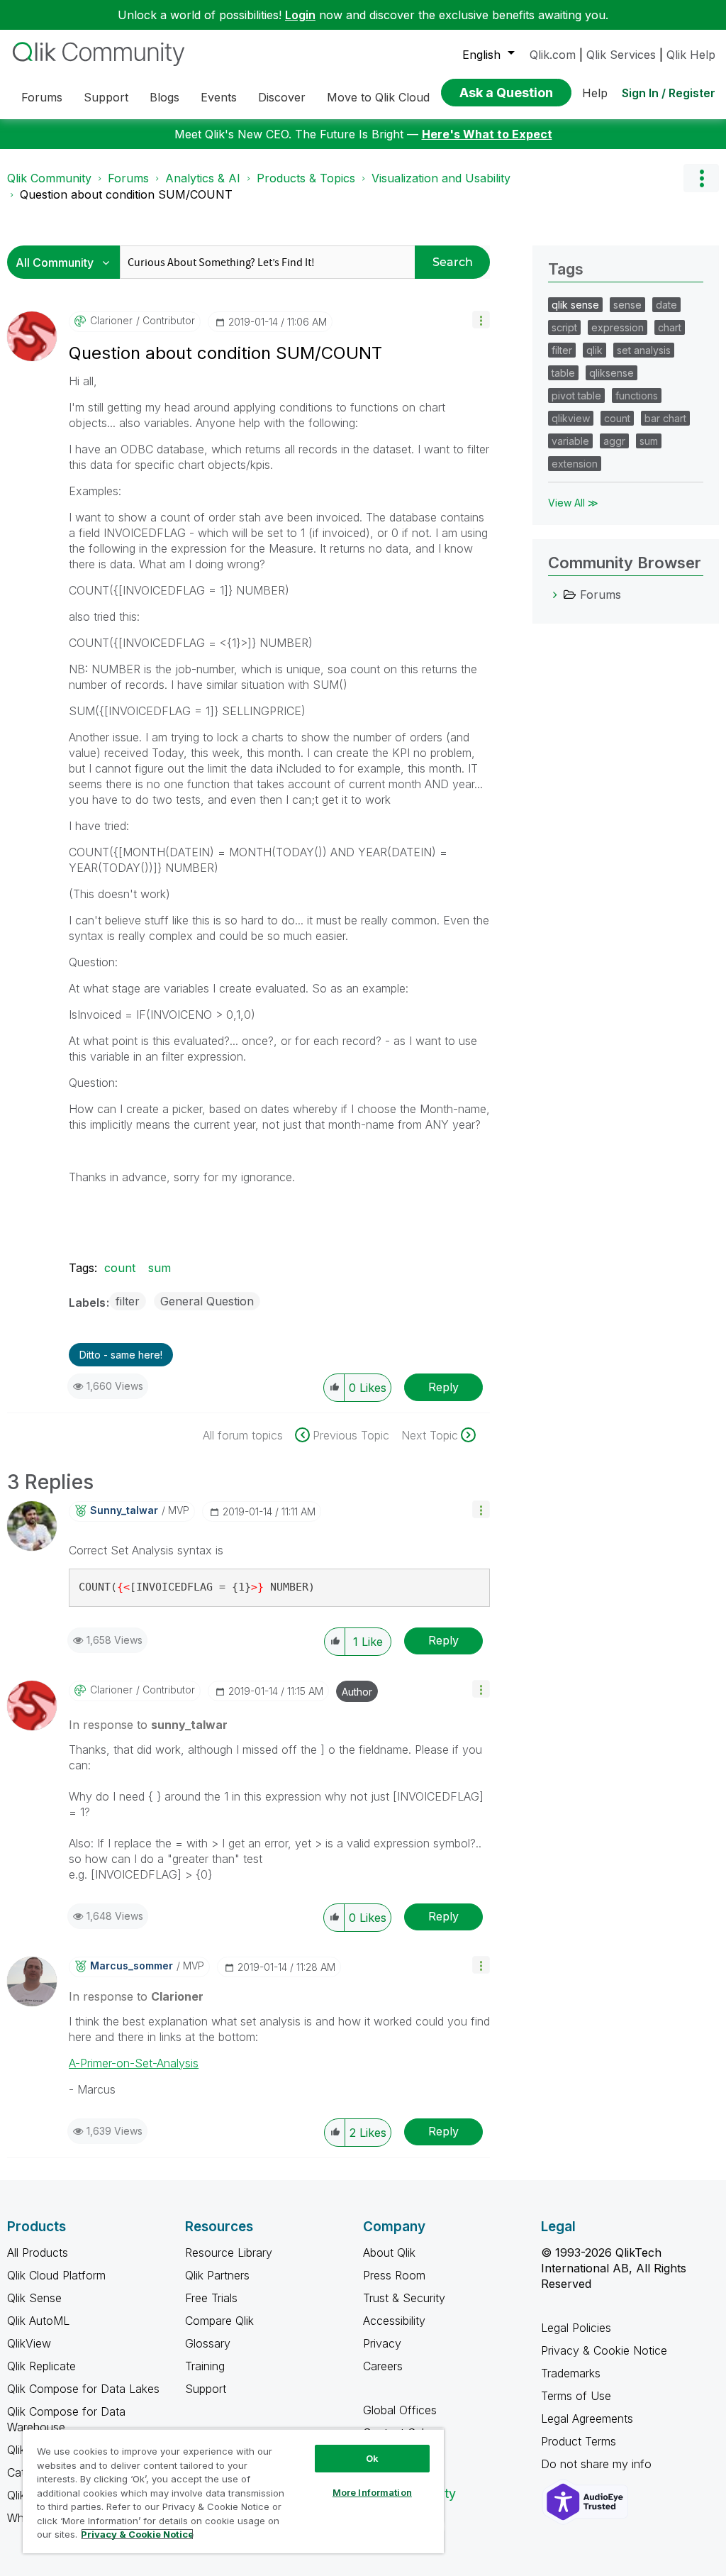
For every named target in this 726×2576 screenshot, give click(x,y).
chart (670, 327)
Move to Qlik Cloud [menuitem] (378, 97)
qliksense (611, 373)
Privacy (382, 2343)
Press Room (394, 2275)
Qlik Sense (34, 2298)
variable (570, 441)
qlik (594, 350)
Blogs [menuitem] (164, 97)
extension (575, 464)
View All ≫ (573, 503)
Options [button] (701, 178)
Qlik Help (691, 55)
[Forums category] (555, 595)
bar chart (665, 418)
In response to (148, 1725)
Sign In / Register (669, 93)
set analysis (644, 350)
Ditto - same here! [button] (121, 1355)
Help (595, 93)
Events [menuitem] (219, 97)
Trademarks (571, 2373)
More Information (372, 2492)
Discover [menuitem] (282, 97)
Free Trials (211, 2298)
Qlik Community (49, 178)
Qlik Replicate (41, 2366)
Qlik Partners (217, 2275)
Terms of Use (576, 2396)
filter (128, 1301)
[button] (481, 320)
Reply (443, 1387)
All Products (38, 2252)
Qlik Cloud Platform (56, 2275)
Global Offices (400, 2410)
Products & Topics (306, 178)
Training (205, 2366)
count (120, 1268)
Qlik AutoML (38, 2321)
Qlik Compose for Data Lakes (83, 2389)
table (563, 373)
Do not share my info (598, 2464)
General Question (207, 1301)
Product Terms (579, 2441)
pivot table (576, 396)
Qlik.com (553, 55)
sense (627, 305)
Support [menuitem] (106, 97)
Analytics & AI (203, 178)
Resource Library (229, 2252)
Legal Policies (576, 2328)
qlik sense (575, 305)
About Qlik (389, 2252)
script (564, 327)
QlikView (29, 2343)
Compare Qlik (219, 2321)
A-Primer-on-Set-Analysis (134, 2063)
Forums (128, 178)
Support (206, 2389)
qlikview (571, 418)
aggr (614, 441)
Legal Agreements (587, 2419)
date (666, 305)
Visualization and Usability (441, 178)
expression (618, 327)
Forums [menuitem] (42, 97)
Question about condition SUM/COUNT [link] (126, 194)
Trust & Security (404, 2298)
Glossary (208, 2343)
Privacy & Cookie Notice (604, 2350)
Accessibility (394, 2321)
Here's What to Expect (487, 134)
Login (300, 15)
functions (637, 396)
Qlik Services (621, 55)
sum (160, 1268)
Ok (372, 2458)
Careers (383, 2366)
